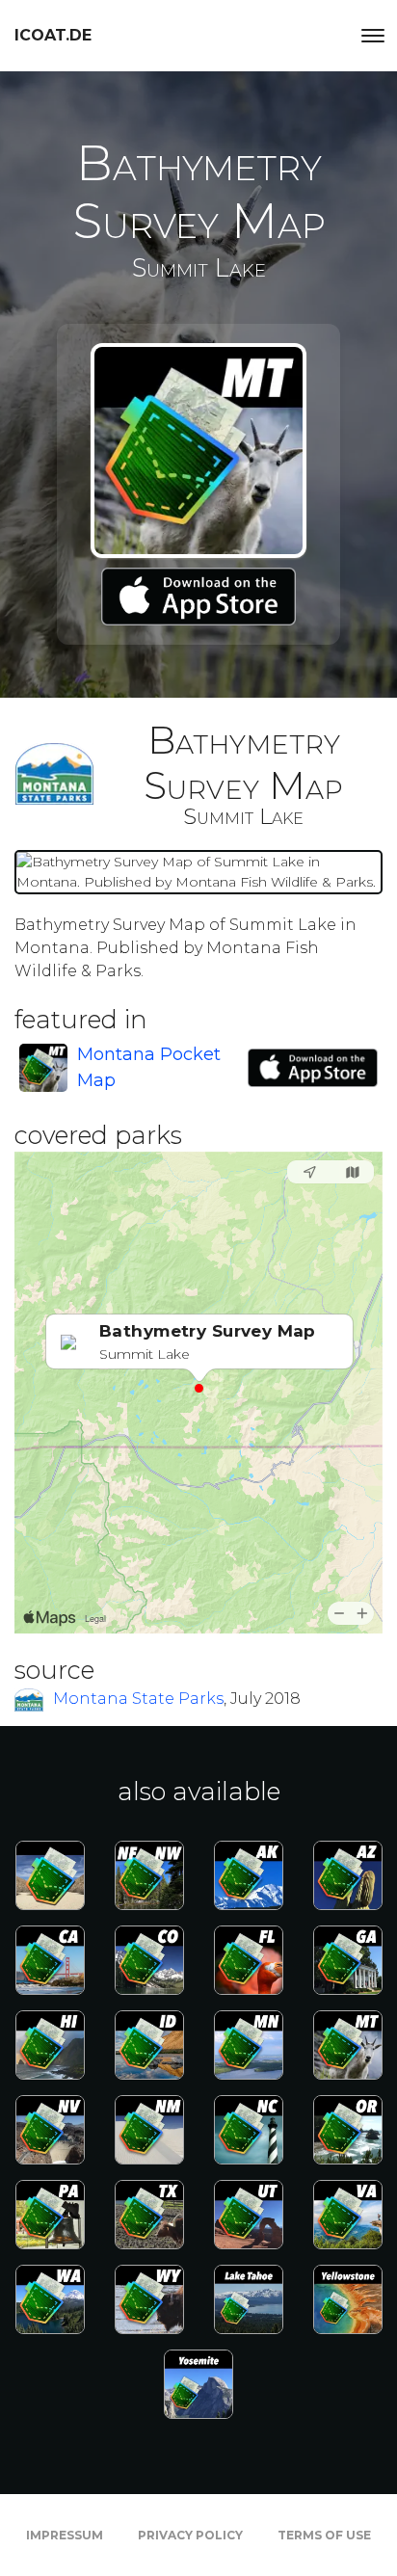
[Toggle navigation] (373, 36)
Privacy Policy (190, 2535)
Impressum (65, 2535)
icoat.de (53, 35)
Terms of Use (324, 2535)
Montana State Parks (138, 1699)
